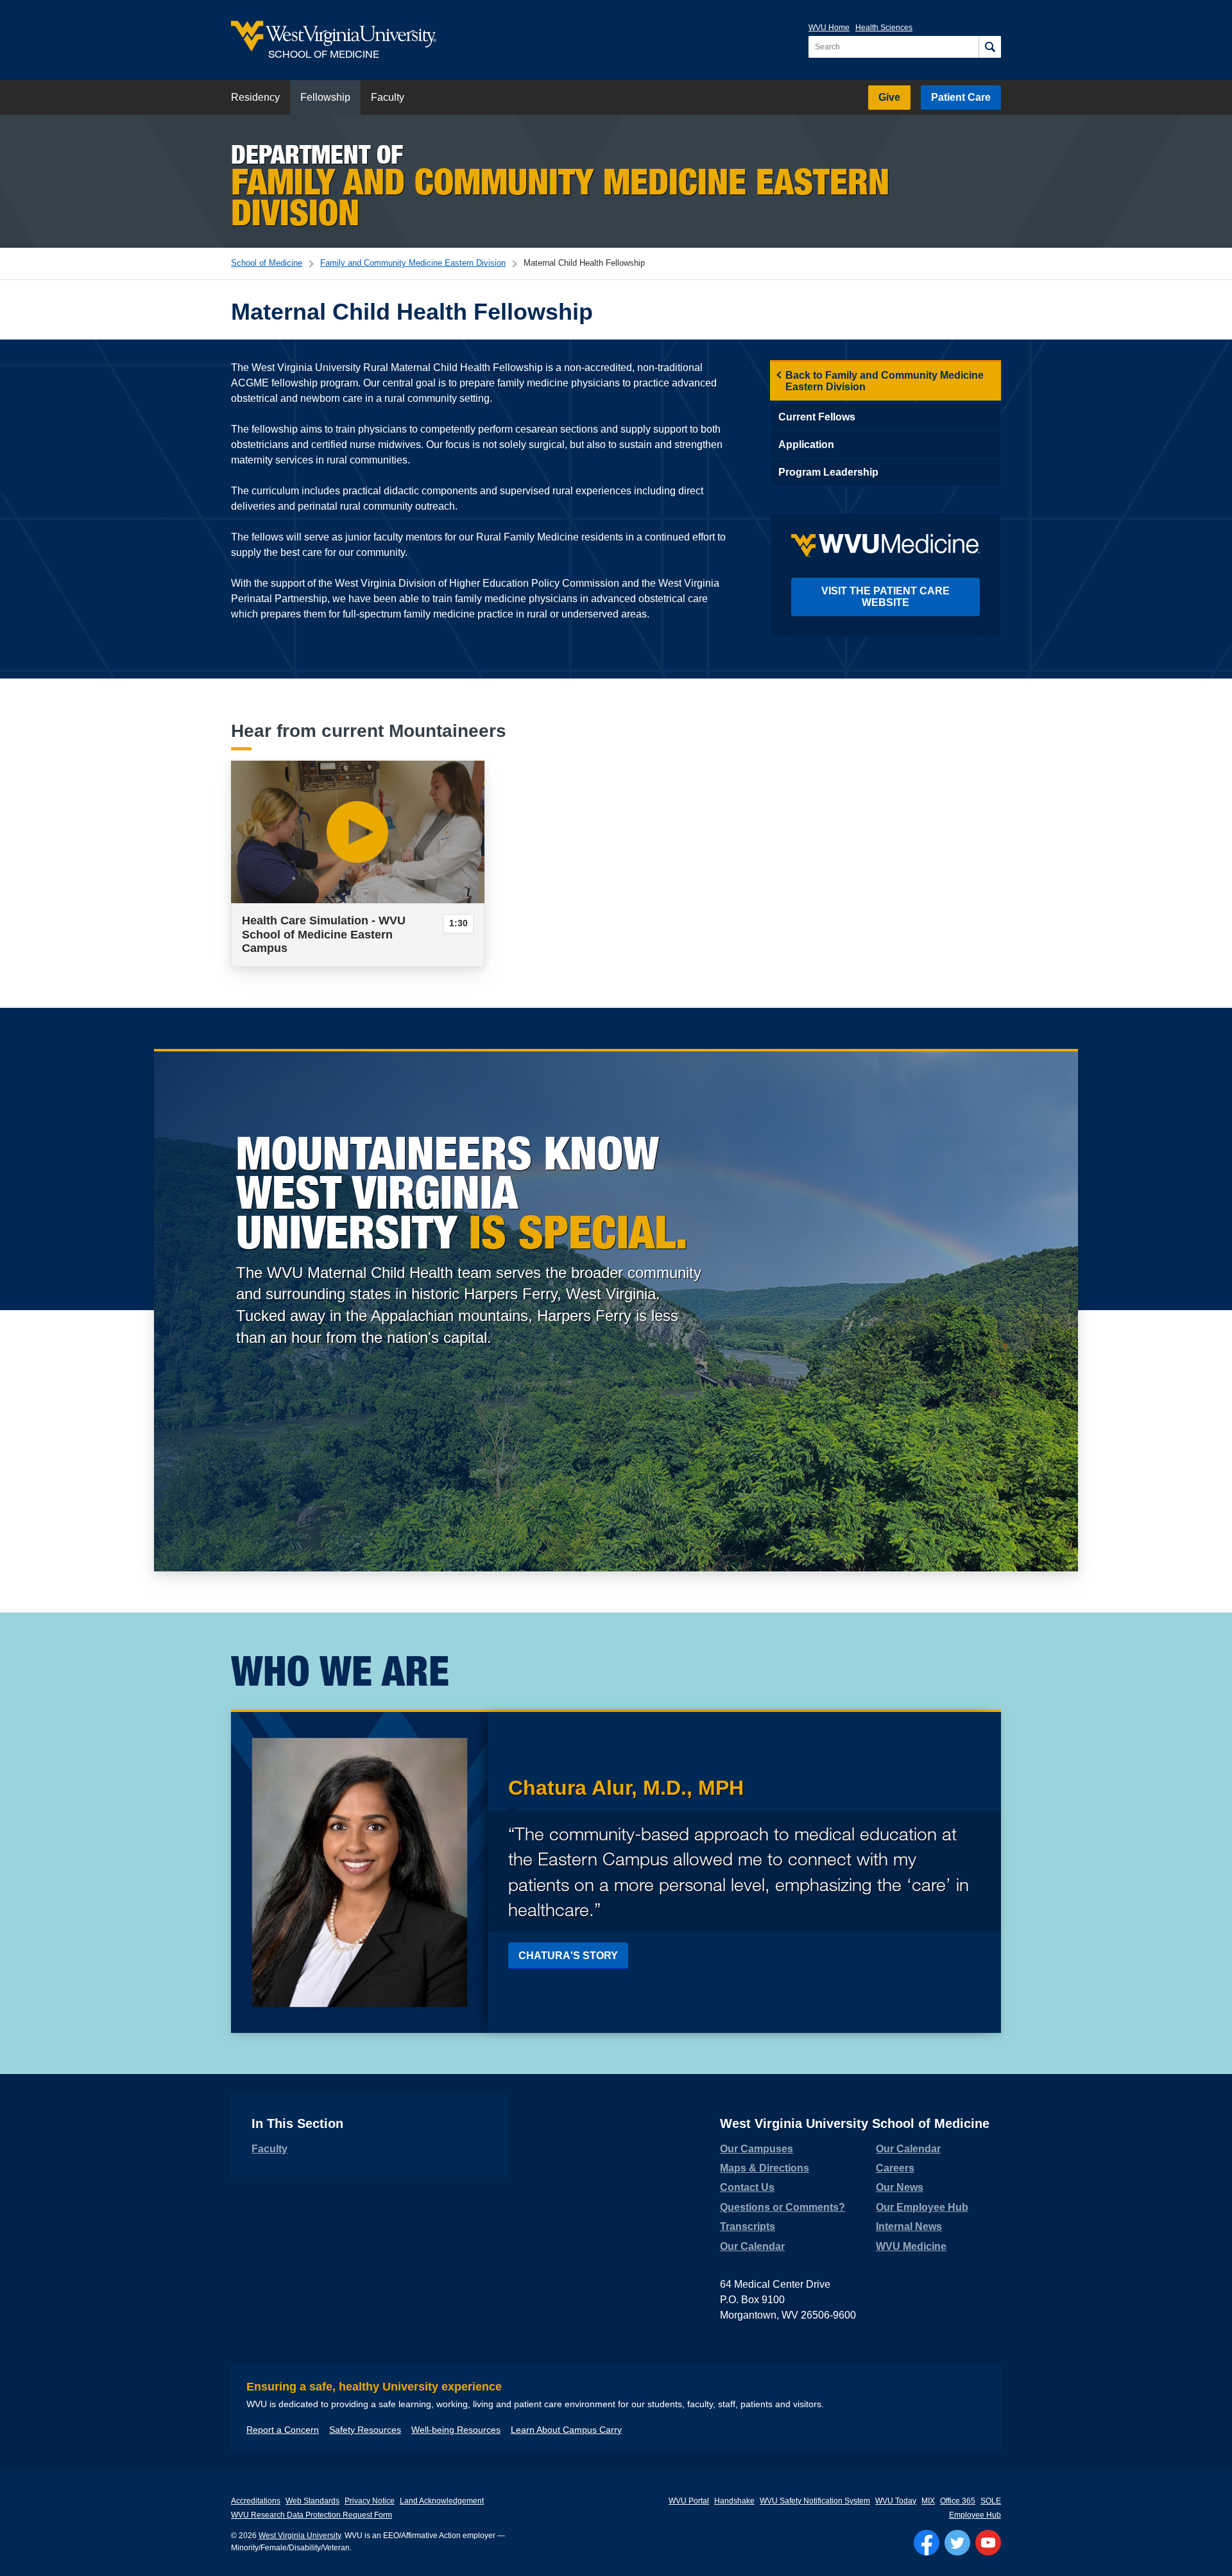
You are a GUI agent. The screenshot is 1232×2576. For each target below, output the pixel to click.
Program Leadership (828, 472)
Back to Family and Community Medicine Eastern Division (885, 381)
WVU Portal (689, 2501)
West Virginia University (300, 2536)
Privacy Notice (370, 2501)
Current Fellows (817, 417)
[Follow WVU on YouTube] (988, 2543)
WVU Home (829, 28)
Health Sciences (884, 28)
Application (806, 445)
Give (889, 97)
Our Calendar (752, 2246)
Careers (895, 2168)
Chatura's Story (568, 1956)
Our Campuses (757, 2149)
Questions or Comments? (783, 2207)
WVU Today (896, 2501)
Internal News (909, 2226)
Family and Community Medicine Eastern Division (413, 263)
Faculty (388, 97)
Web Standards (312, 2501)
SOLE (991, 2501)
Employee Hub (975, 2515)
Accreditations (256, 2501)
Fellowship (325, 97)
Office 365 (958, 2501)
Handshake (734, 2501)
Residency (255, 97)
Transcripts (748, 2226)
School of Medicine (267, 263)
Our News (900, 2187)
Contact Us (747, 2187)
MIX (928, 2501)
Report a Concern (283, 2430)
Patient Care (961, 97)
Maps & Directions (765, 2168)
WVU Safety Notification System (815, 2501)
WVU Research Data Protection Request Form (312, 2515)
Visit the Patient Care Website (886, 597)
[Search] (990, 47)
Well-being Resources (456, 2430)
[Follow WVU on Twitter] (957, 2543)
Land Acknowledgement (442, 2501)
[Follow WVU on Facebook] (927, 2543)
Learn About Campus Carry (566, 2430)
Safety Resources (365, 2430)
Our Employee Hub (922, 2207)
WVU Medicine (911, 2246)
